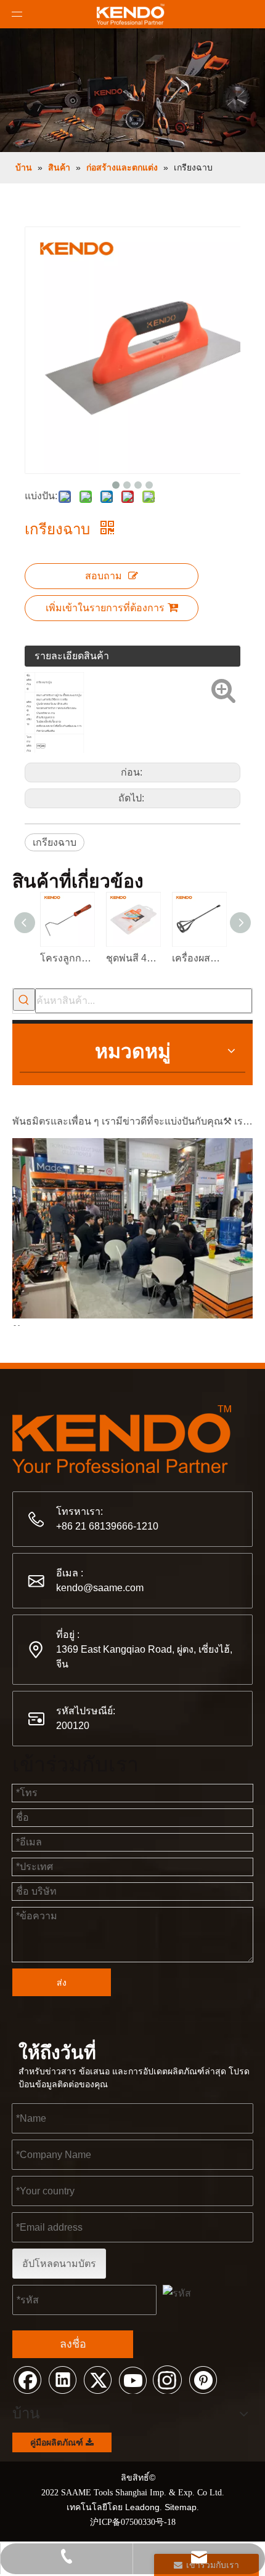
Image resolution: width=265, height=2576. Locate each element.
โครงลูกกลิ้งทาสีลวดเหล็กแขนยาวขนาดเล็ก (67, 958)
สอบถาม (104, 576)
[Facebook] (27, 2379)
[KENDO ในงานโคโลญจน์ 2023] (132, 1310)
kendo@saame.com (100, 1588)
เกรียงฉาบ (55, 842)
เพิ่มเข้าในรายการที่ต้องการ (105, 608)
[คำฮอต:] (24, 1000)
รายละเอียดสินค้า (72, 656)
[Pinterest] (203, 2379)
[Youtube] (132, 2379)
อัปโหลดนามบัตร (59, 2264)
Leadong (142, 2507)
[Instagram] (168, 2379)
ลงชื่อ (73, 2344)
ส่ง (62, 1983)
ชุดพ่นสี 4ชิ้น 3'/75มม (133, 958)
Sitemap (181, 2507)
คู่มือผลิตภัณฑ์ (58, 2442)
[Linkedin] (62, 2379)
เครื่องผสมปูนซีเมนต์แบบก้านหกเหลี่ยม (199, 958)
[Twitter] (97, 2379)
